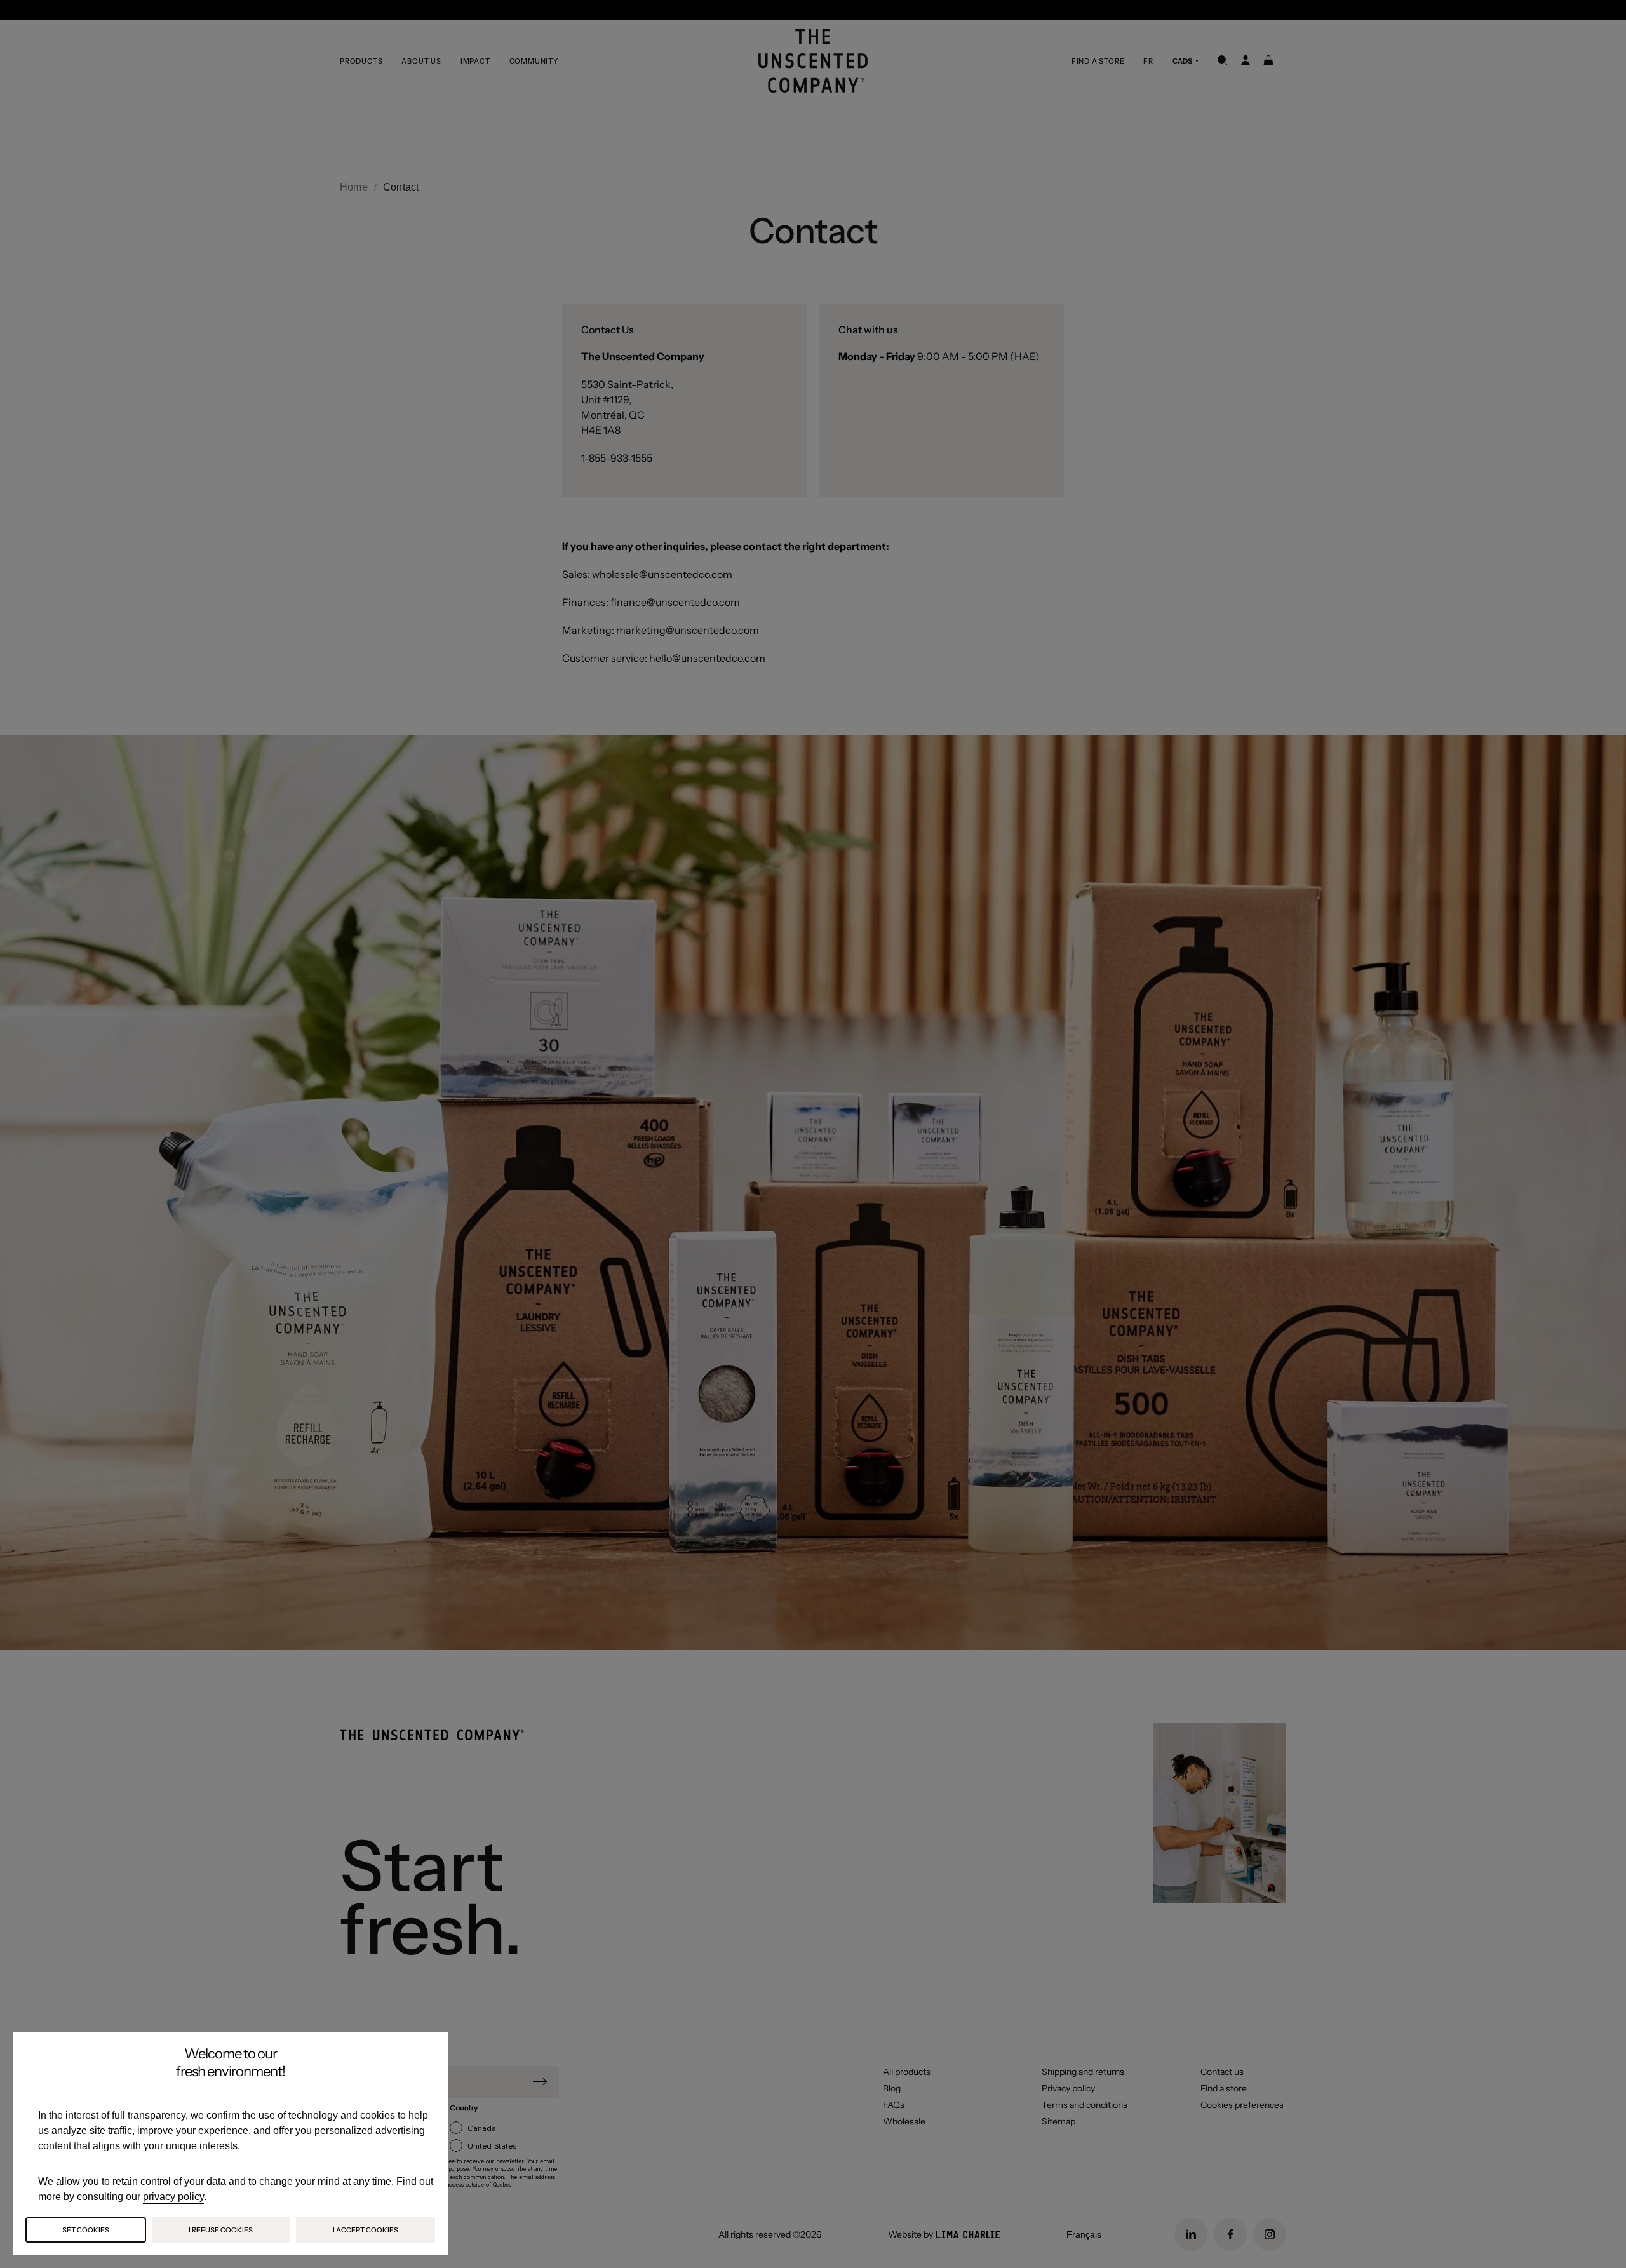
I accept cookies (366, 2230)
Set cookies (86, 2230)
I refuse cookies (221, 2230)
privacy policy (173, 2197)
